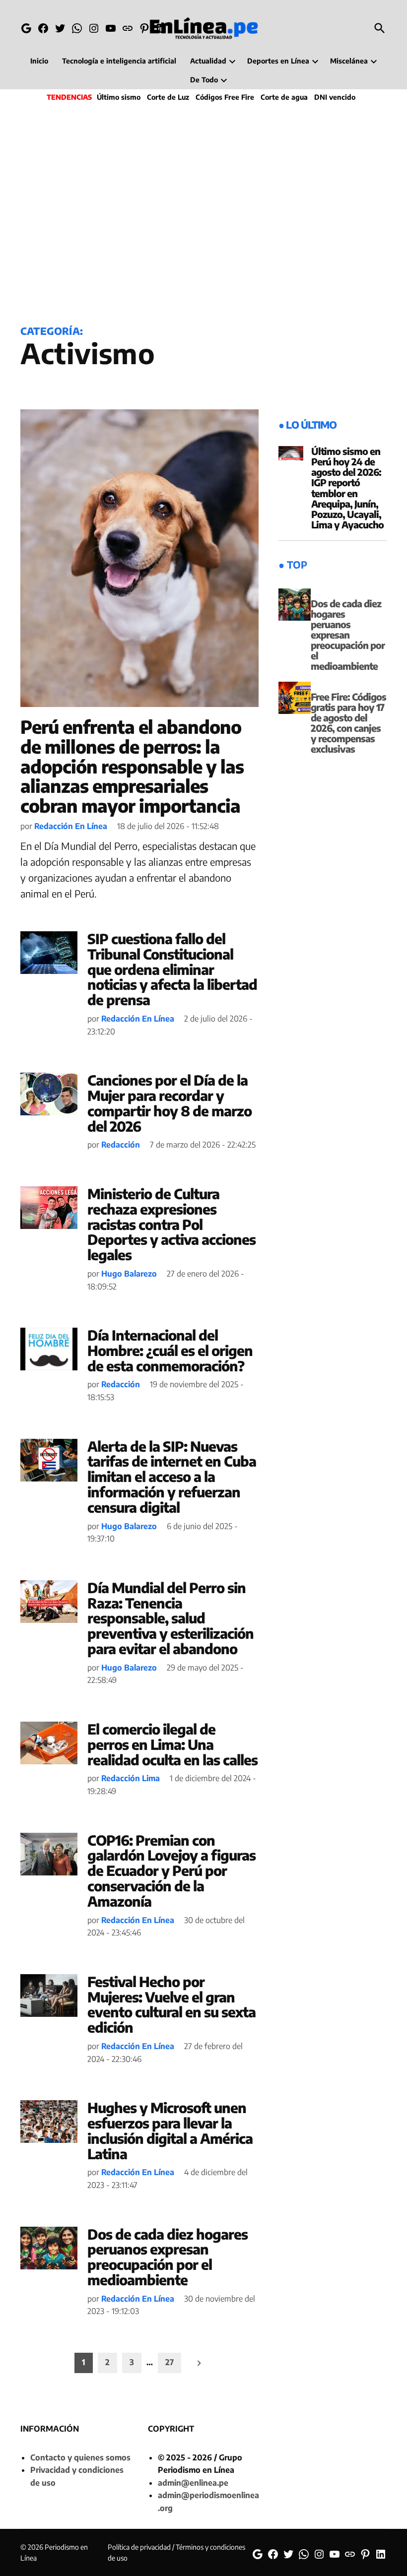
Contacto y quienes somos (80, 2457)
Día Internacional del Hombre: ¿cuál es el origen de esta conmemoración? (170, 1350)
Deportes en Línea (278, 61)
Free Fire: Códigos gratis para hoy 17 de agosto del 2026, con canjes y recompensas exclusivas (348, 723)
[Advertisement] (203, 211)
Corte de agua (284, 97)
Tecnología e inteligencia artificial (119, 61)
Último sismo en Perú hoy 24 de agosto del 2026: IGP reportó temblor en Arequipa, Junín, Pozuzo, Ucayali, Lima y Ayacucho (347, 488)
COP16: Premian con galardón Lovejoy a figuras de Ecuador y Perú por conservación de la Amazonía (171, 1870)
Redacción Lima (131, 1778)
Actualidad (208, 61)
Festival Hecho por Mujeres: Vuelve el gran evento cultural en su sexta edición (171, 2004)
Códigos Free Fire (225, 97)
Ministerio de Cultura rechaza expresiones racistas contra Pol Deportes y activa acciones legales (171, 1224)
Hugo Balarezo (129, 1274)
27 (170, 2362)
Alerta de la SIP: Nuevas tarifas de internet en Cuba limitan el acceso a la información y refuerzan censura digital (172, 1477)
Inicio (39, 61)
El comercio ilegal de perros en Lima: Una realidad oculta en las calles (172, 1744)
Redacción (121, 1145)
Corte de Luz (168, 97)
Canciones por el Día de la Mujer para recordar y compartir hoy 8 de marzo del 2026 (170, 1103)
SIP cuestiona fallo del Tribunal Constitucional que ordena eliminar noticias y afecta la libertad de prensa (172, 969)
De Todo (204, 80)
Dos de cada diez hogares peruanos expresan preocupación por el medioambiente (168, 2257)
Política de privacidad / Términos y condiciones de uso (176, 2552)
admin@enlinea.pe (193, 2483)
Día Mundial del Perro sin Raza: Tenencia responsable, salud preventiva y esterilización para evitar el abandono (170, 1618)
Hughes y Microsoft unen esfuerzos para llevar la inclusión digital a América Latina (170, 2130)
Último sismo (119, 97)
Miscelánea (349, 61)
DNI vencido (335, 97)
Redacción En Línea (71, 826)
